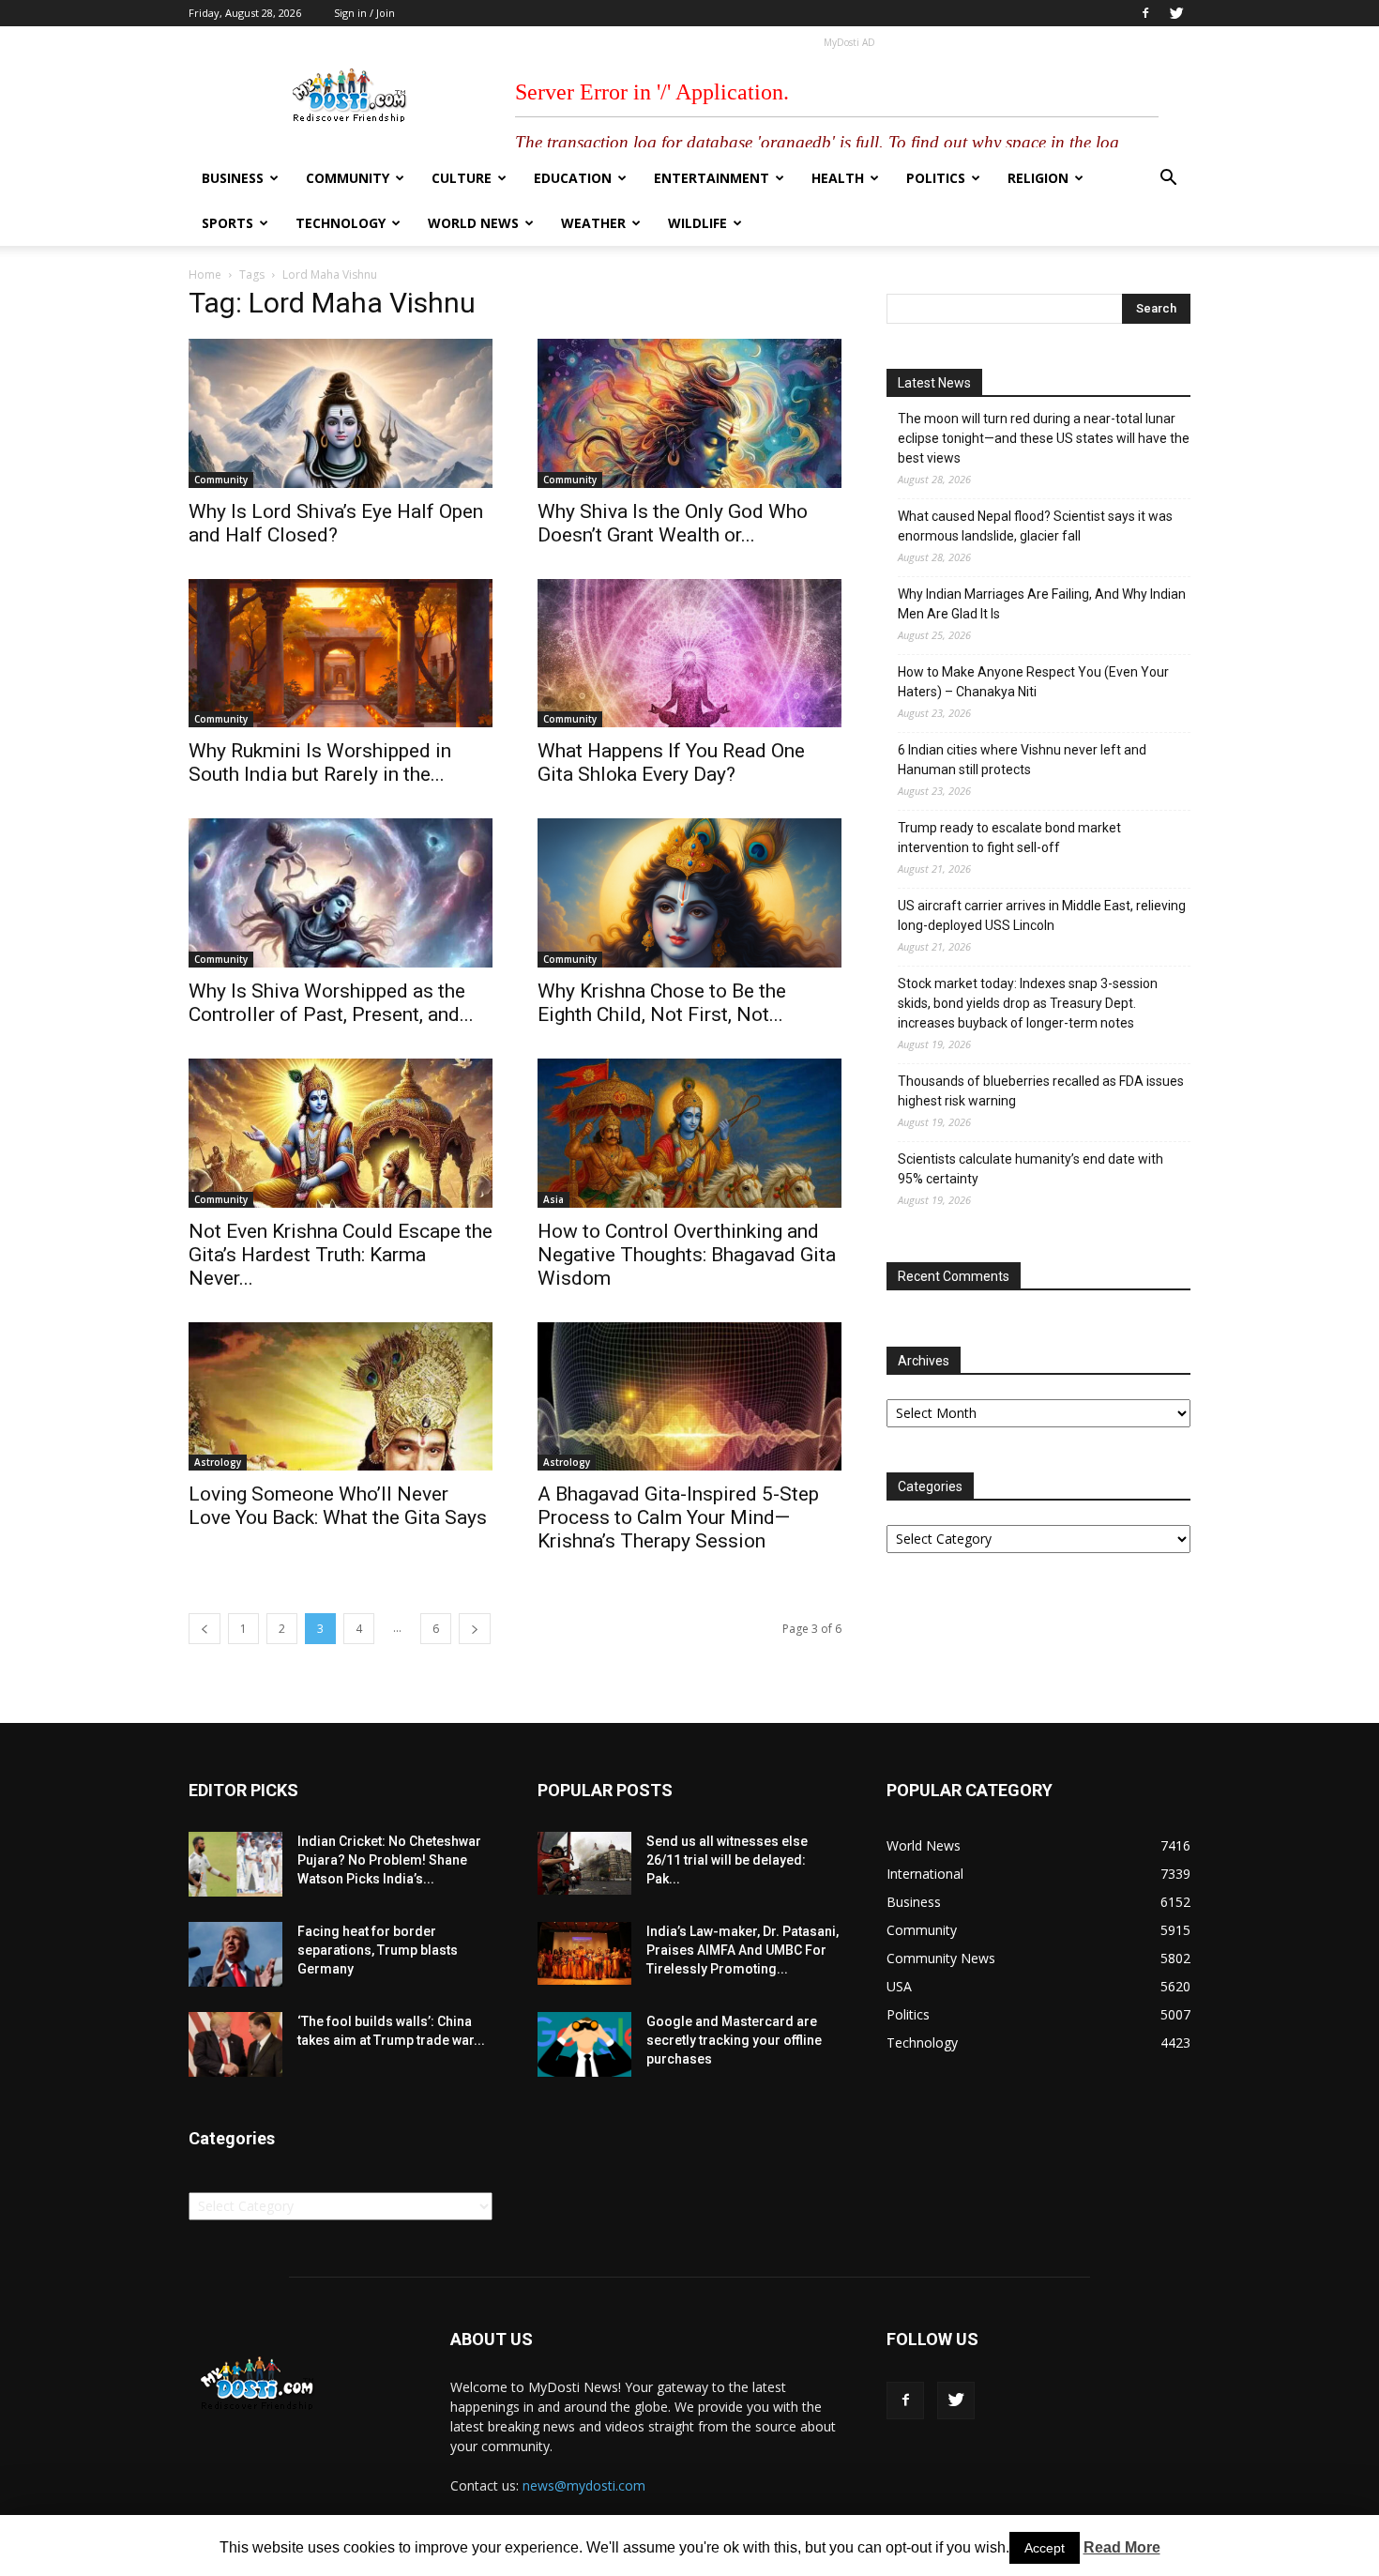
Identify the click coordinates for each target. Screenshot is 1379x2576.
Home (205, 274)
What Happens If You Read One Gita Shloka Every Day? (671, 762)
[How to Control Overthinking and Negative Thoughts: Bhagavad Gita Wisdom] (689, 1133)
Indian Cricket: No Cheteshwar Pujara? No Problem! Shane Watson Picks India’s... (389, 1860)
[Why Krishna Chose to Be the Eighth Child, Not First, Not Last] (689, 893)
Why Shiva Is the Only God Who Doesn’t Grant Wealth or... (673, 523)
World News (473, 223)
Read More (1122, 2547)
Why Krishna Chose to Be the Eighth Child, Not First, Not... (662, 1003)
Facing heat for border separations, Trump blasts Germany (378, 1950)
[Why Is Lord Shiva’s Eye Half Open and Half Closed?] (341, 413)
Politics (936, 178)
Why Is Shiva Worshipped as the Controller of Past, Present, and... (331, 1003)
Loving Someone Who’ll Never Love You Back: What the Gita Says (338, 1506)
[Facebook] (1145, 13)
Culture (462, 178)
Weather (593, 223)
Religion (1038, 178)
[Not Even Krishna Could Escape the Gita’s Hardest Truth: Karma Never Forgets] (341, 1133)
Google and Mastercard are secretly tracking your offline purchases (734, 2040)
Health (838, 178)
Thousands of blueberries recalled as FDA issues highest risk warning (1041, 1091)
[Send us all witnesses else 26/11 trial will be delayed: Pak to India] (584, 1863)
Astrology (218, 1462)
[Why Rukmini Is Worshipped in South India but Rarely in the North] (341, 654)
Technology (341, 223)
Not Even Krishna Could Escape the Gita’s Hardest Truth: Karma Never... (341, 1255)
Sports (227, 223)
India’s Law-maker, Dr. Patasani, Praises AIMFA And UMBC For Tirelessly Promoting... (743, 1950)
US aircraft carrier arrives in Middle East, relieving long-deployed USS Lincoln (1042, 915)
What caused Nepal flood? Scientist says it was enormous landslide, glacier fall (1035, 526)
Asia (553, 1199)
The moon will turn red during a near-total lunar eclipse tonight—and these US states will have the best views (1044, 438)
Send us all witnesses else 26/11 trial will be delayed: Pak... (727, 1860)
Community (348, 178)
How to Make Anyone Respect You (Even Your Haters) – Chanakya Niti (1033, 682)
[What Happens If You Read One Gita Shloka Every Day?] (689, 654)
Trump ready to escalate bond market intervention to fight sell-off (1009, 838)
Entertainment (712, 178)
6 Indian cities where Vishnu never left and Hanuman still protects (1022, 760)
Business (233, 178)
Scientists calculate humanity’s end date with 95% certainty (1030, 1169)
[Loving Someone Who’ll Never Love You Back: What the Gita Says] (341, 1397)
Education (573, 178)
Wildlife (697, 223)
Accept (1045, 2548)
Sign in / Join (364, 13)
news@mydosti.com (584, 2485)
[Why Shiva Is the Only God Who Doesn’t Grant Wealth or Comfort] (689, 413)
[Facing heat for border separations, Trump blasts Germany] (235, 1954)
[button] (1168, 180)
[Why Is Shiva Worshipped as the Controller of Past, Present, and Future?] (341, 893)
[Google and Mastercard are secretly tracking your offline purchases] (584, 2044)
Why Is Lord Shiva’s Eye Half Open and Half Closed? (336, 523)
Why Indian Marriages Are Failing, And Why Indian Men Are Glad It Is (1042, 604)
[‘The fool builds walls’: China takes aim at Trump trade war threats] (235, 2044)
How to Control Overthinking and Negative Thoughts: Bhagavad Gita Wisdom (687, 1255)
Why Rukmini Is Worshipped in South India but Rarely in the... (320, 762)
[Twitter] (1176, 13)
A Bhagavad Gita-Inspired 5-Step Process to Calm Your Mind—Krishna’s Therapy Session (678, 1517)
